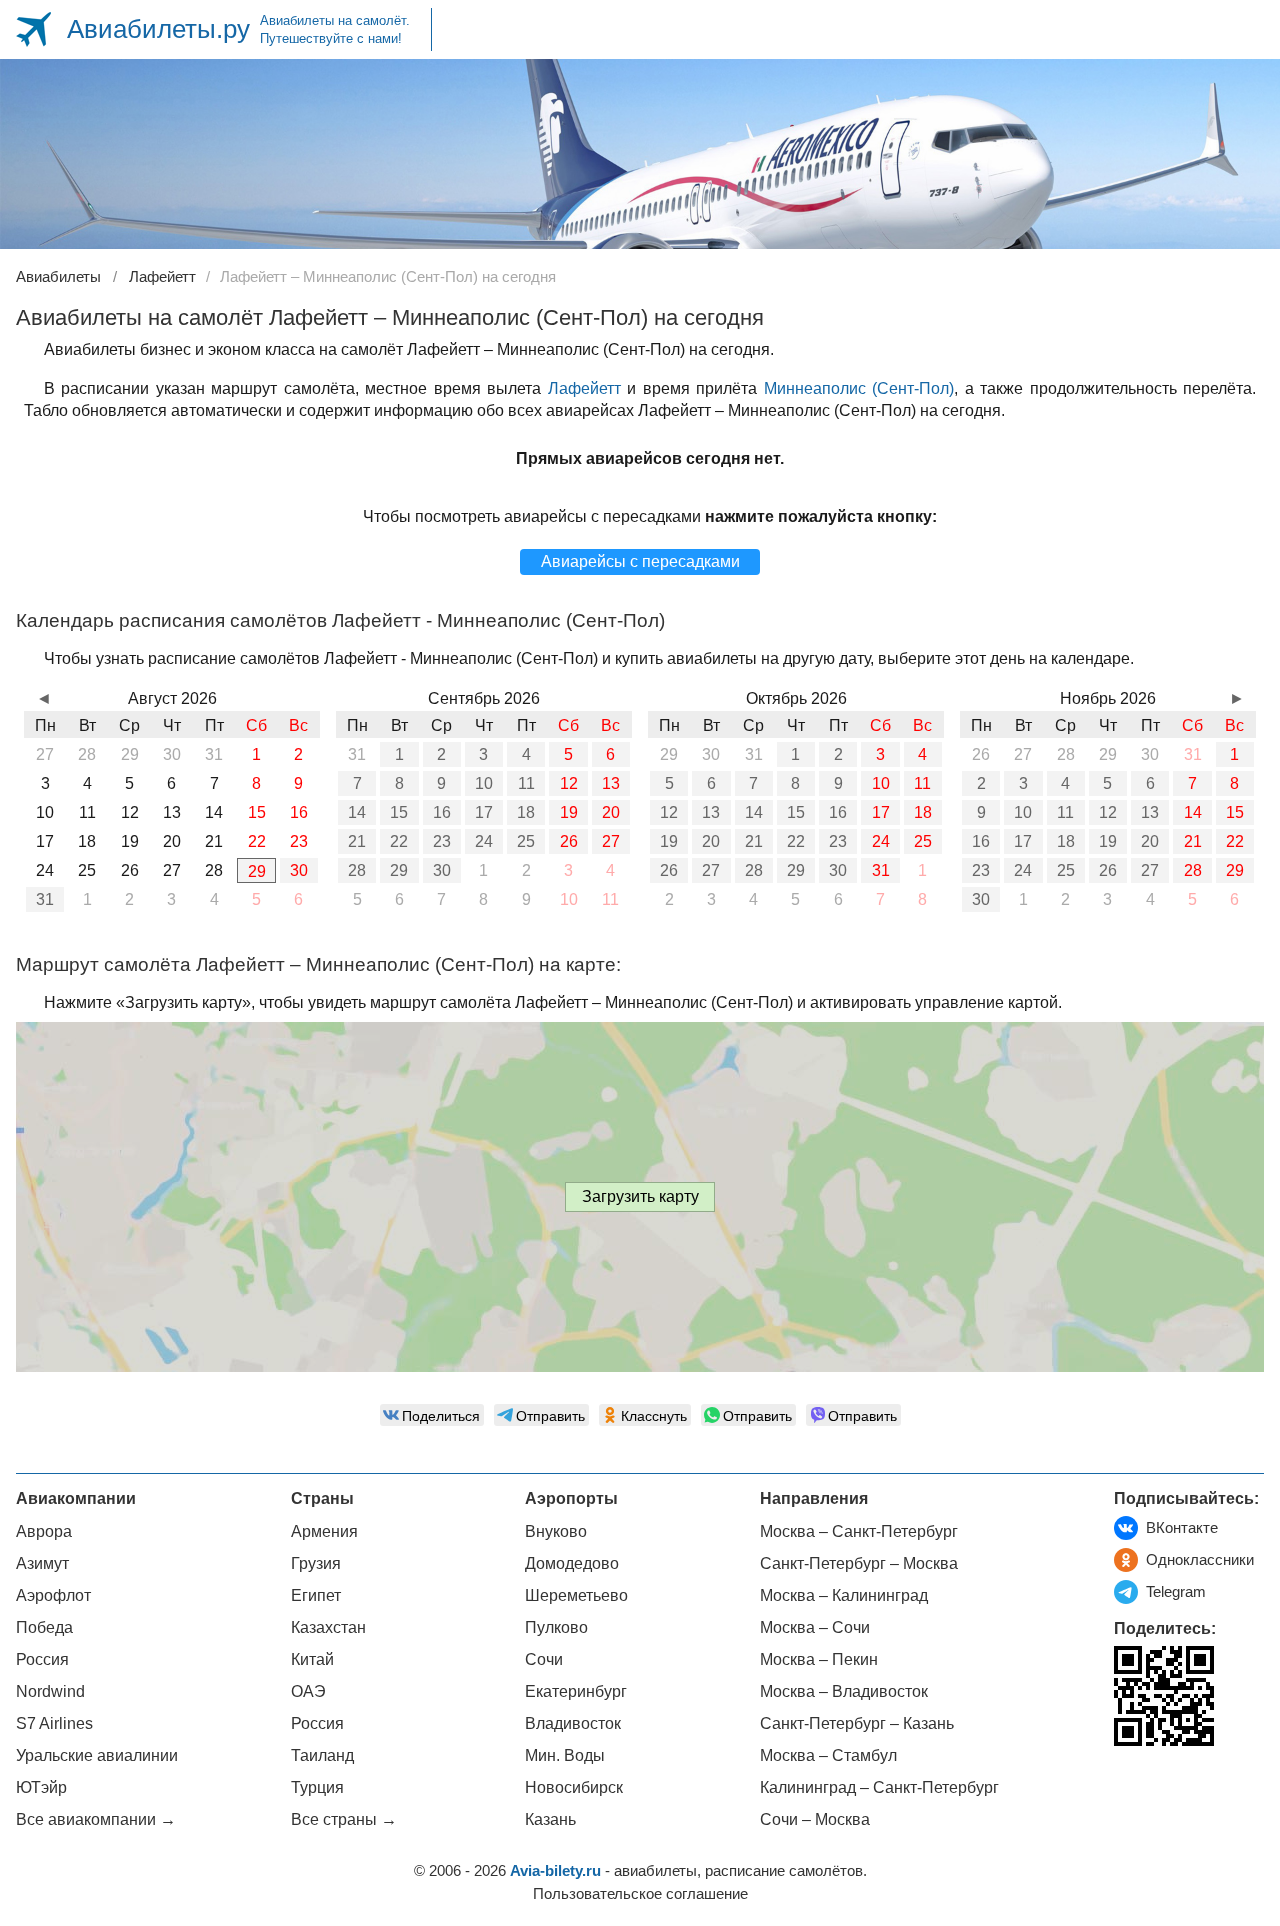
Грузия (316, 1563)
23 (442, 841)
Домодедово (572, 1563)
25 (526, 841)
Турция (317, 1787)
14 (357, 812)
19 (569, 812)
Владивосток (573, 1723)
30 (299, 870)
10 (484, 783)
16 (442, 812)
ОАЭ (308, 1691)
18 (526, 812)
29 (257, 871)
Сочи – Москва (815, 1819)
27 (611, 841)
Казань (550, 1819)
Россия (42, 1659)
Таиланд (322, 1755)
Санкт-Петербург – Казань (857, 1723)
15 (399, 812)
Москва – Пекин (819, 1659)
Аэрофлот (53, 1595)
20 (611, 812)
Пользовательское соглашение (640, 1893)
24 (484, 841)
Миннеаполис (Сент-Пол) (859, 388)
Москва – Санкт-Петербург (859, 1531)
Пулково (556, 1627)
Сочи (544, 1659)
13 (611, 783)
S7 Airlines (54, 1723)
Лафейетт (584, 388)
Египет (316, 1595)
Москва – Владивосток (844, 1691)
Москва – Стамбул (828, 1755)
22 (399, 841)
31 (45, 899)
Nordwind (50, 1691)
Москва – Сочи (815, 1627)
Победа (44, 1627)
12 (569, 783)
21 (357, 841)
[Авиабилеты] (33, 29)
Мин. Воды (565, 1755)
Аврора (44, 1531)
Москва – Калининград (844, 1595)
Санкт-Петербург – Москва (859, 1563)
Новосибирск (574, 1787)
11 (526, 783)
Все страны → (344, 1819)
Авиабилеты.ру (158, 29)
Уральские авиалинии (97, 1755)
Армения (324, 1531)
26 (569, 841)
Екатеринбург (576, 1691)
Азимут (42, 1563)
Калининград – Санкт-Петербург (879, 1787)
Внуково (556, 1531)
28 (357, 870)
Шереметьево (576, 1595)
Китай (312, 1659)
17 (484, 812)
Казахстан (328, 1627)
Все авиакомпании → (96, 1819)
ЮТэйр (41, 1787)
